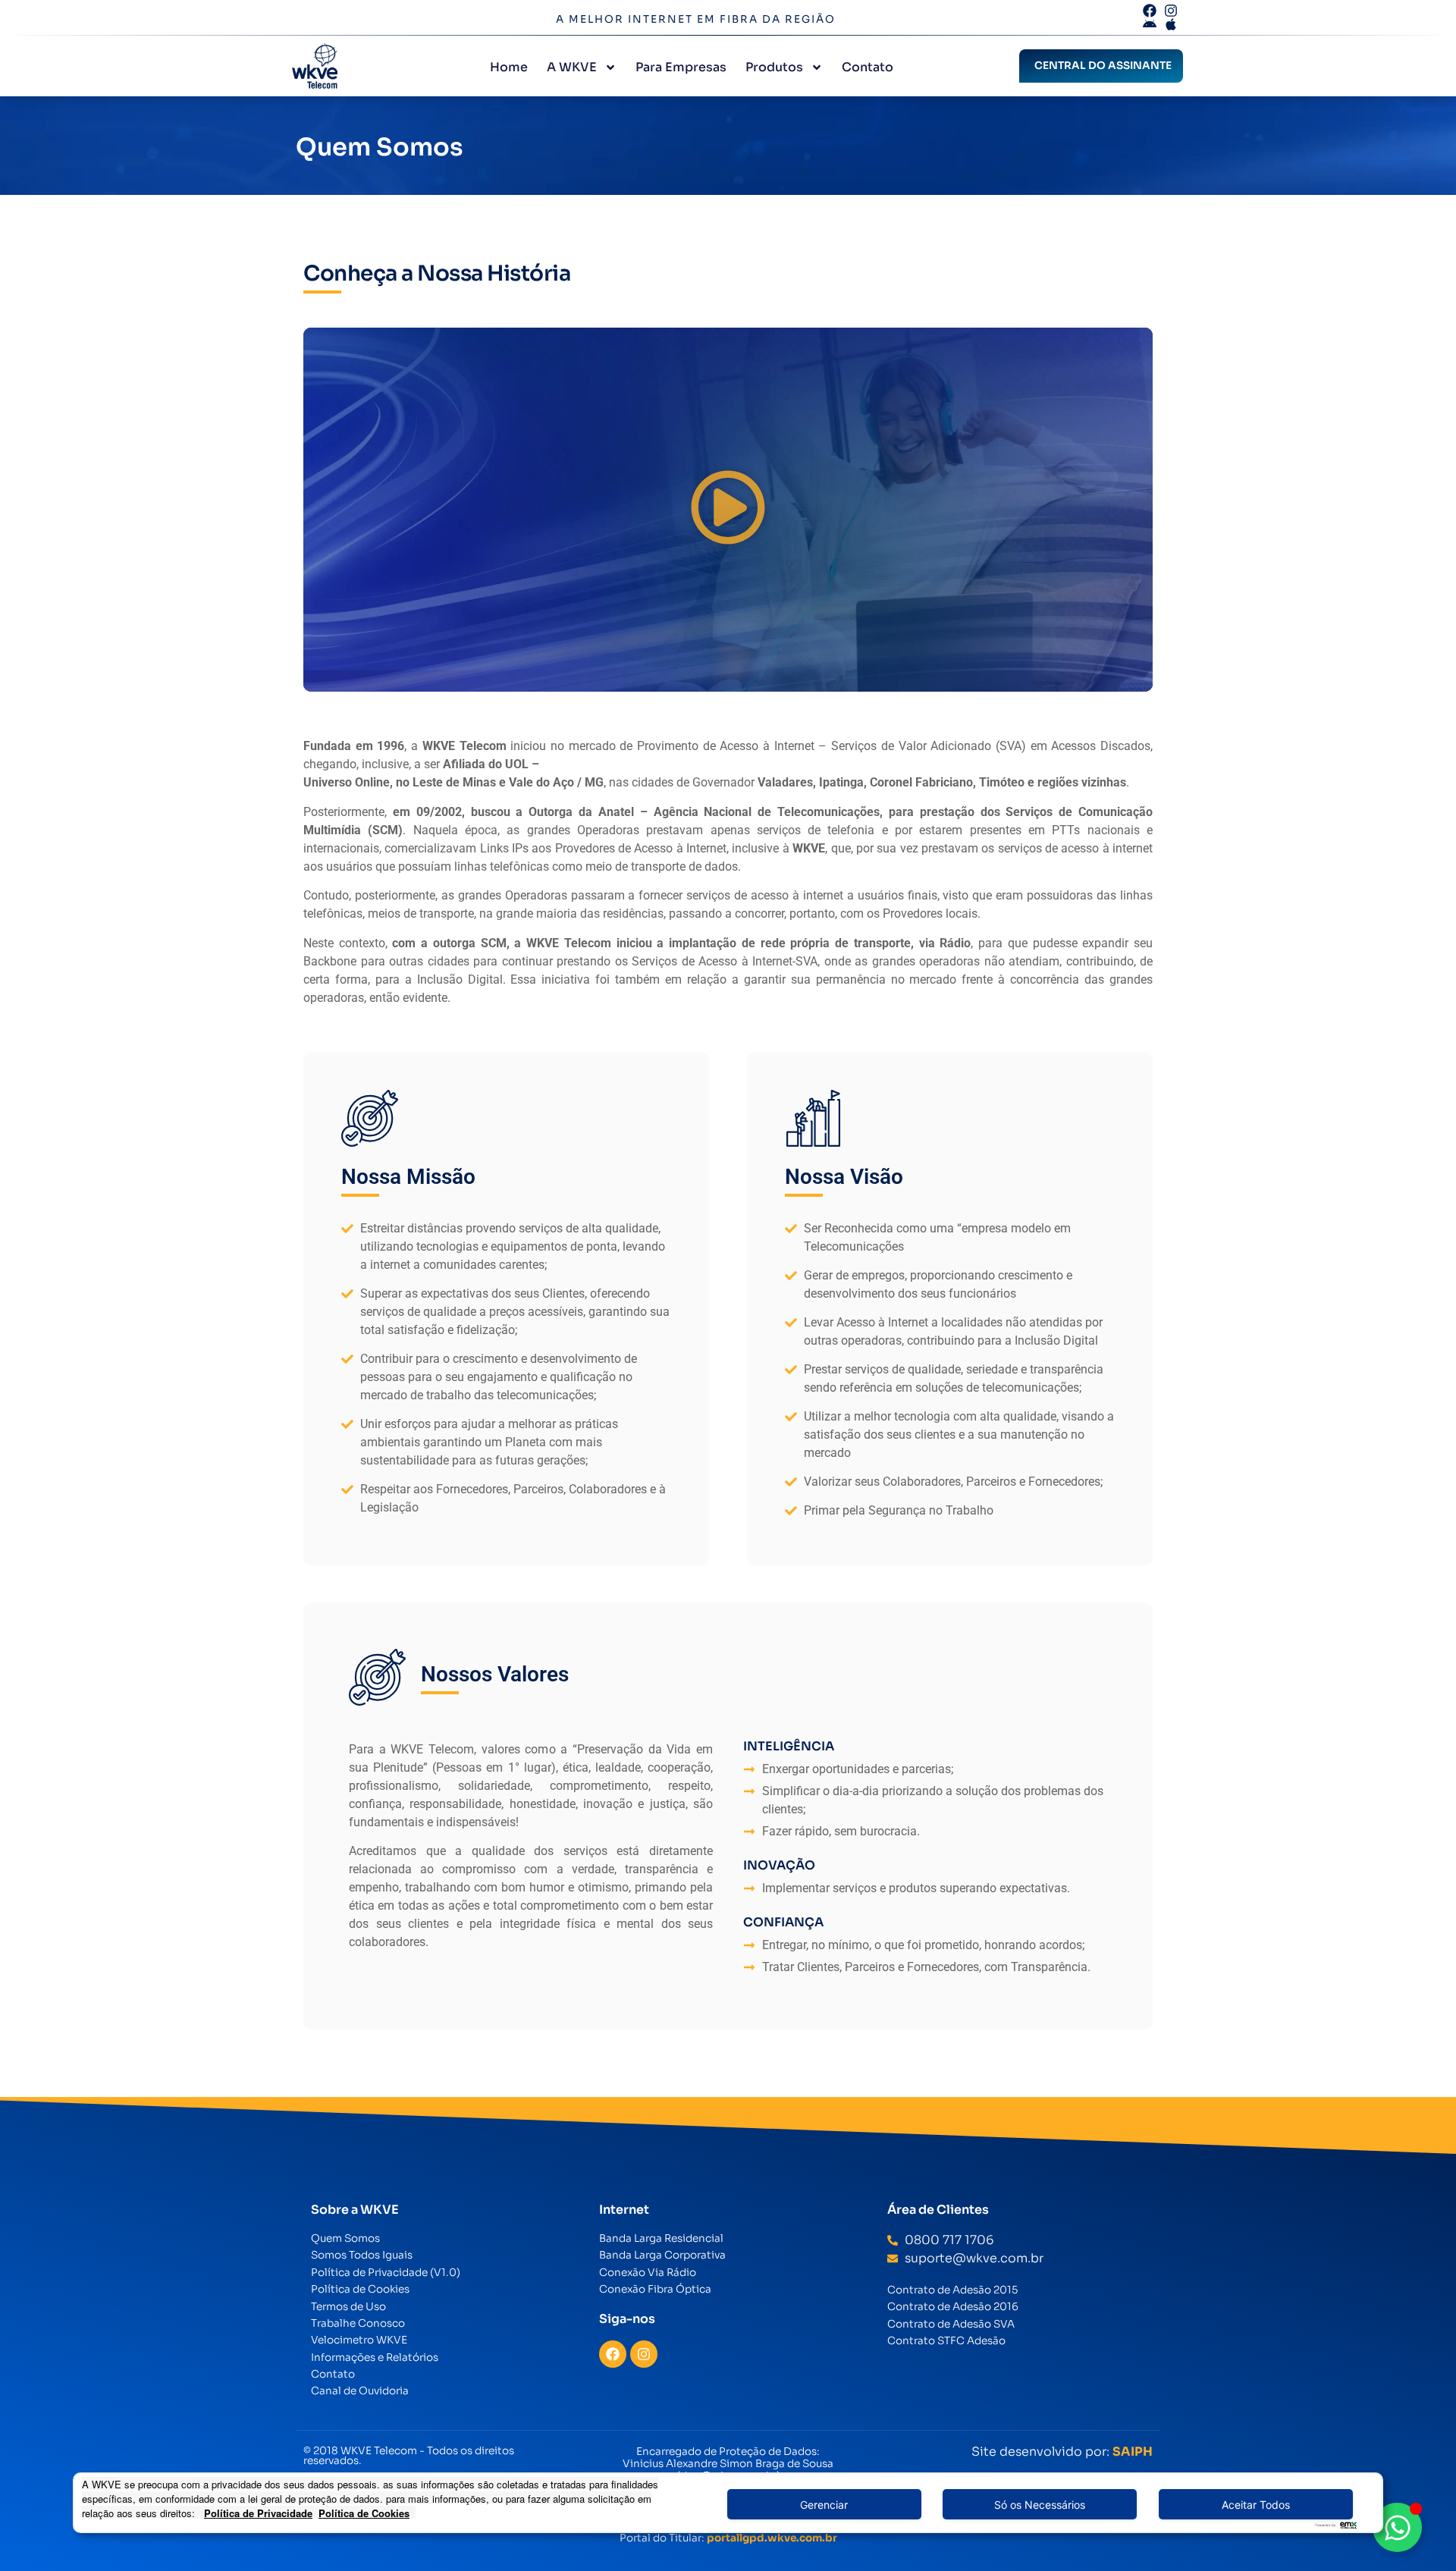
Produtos (774, 67)
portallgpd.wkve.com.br (772, 2538)
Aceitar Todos (1256, 2505)
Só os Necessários (1040, 2505)
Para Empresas (681, 67)
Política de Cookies (364, 2513)
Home (509, 67)
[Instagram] (644, 2354)
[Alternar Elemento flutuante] (1397, 2527)
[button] (728, 510)
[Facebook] (613, 2354)
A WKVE (572, 67)
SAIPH (1133, 2452)
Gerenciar (824, 2505)
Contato (868, 67)
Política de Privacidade (258, 2513)
